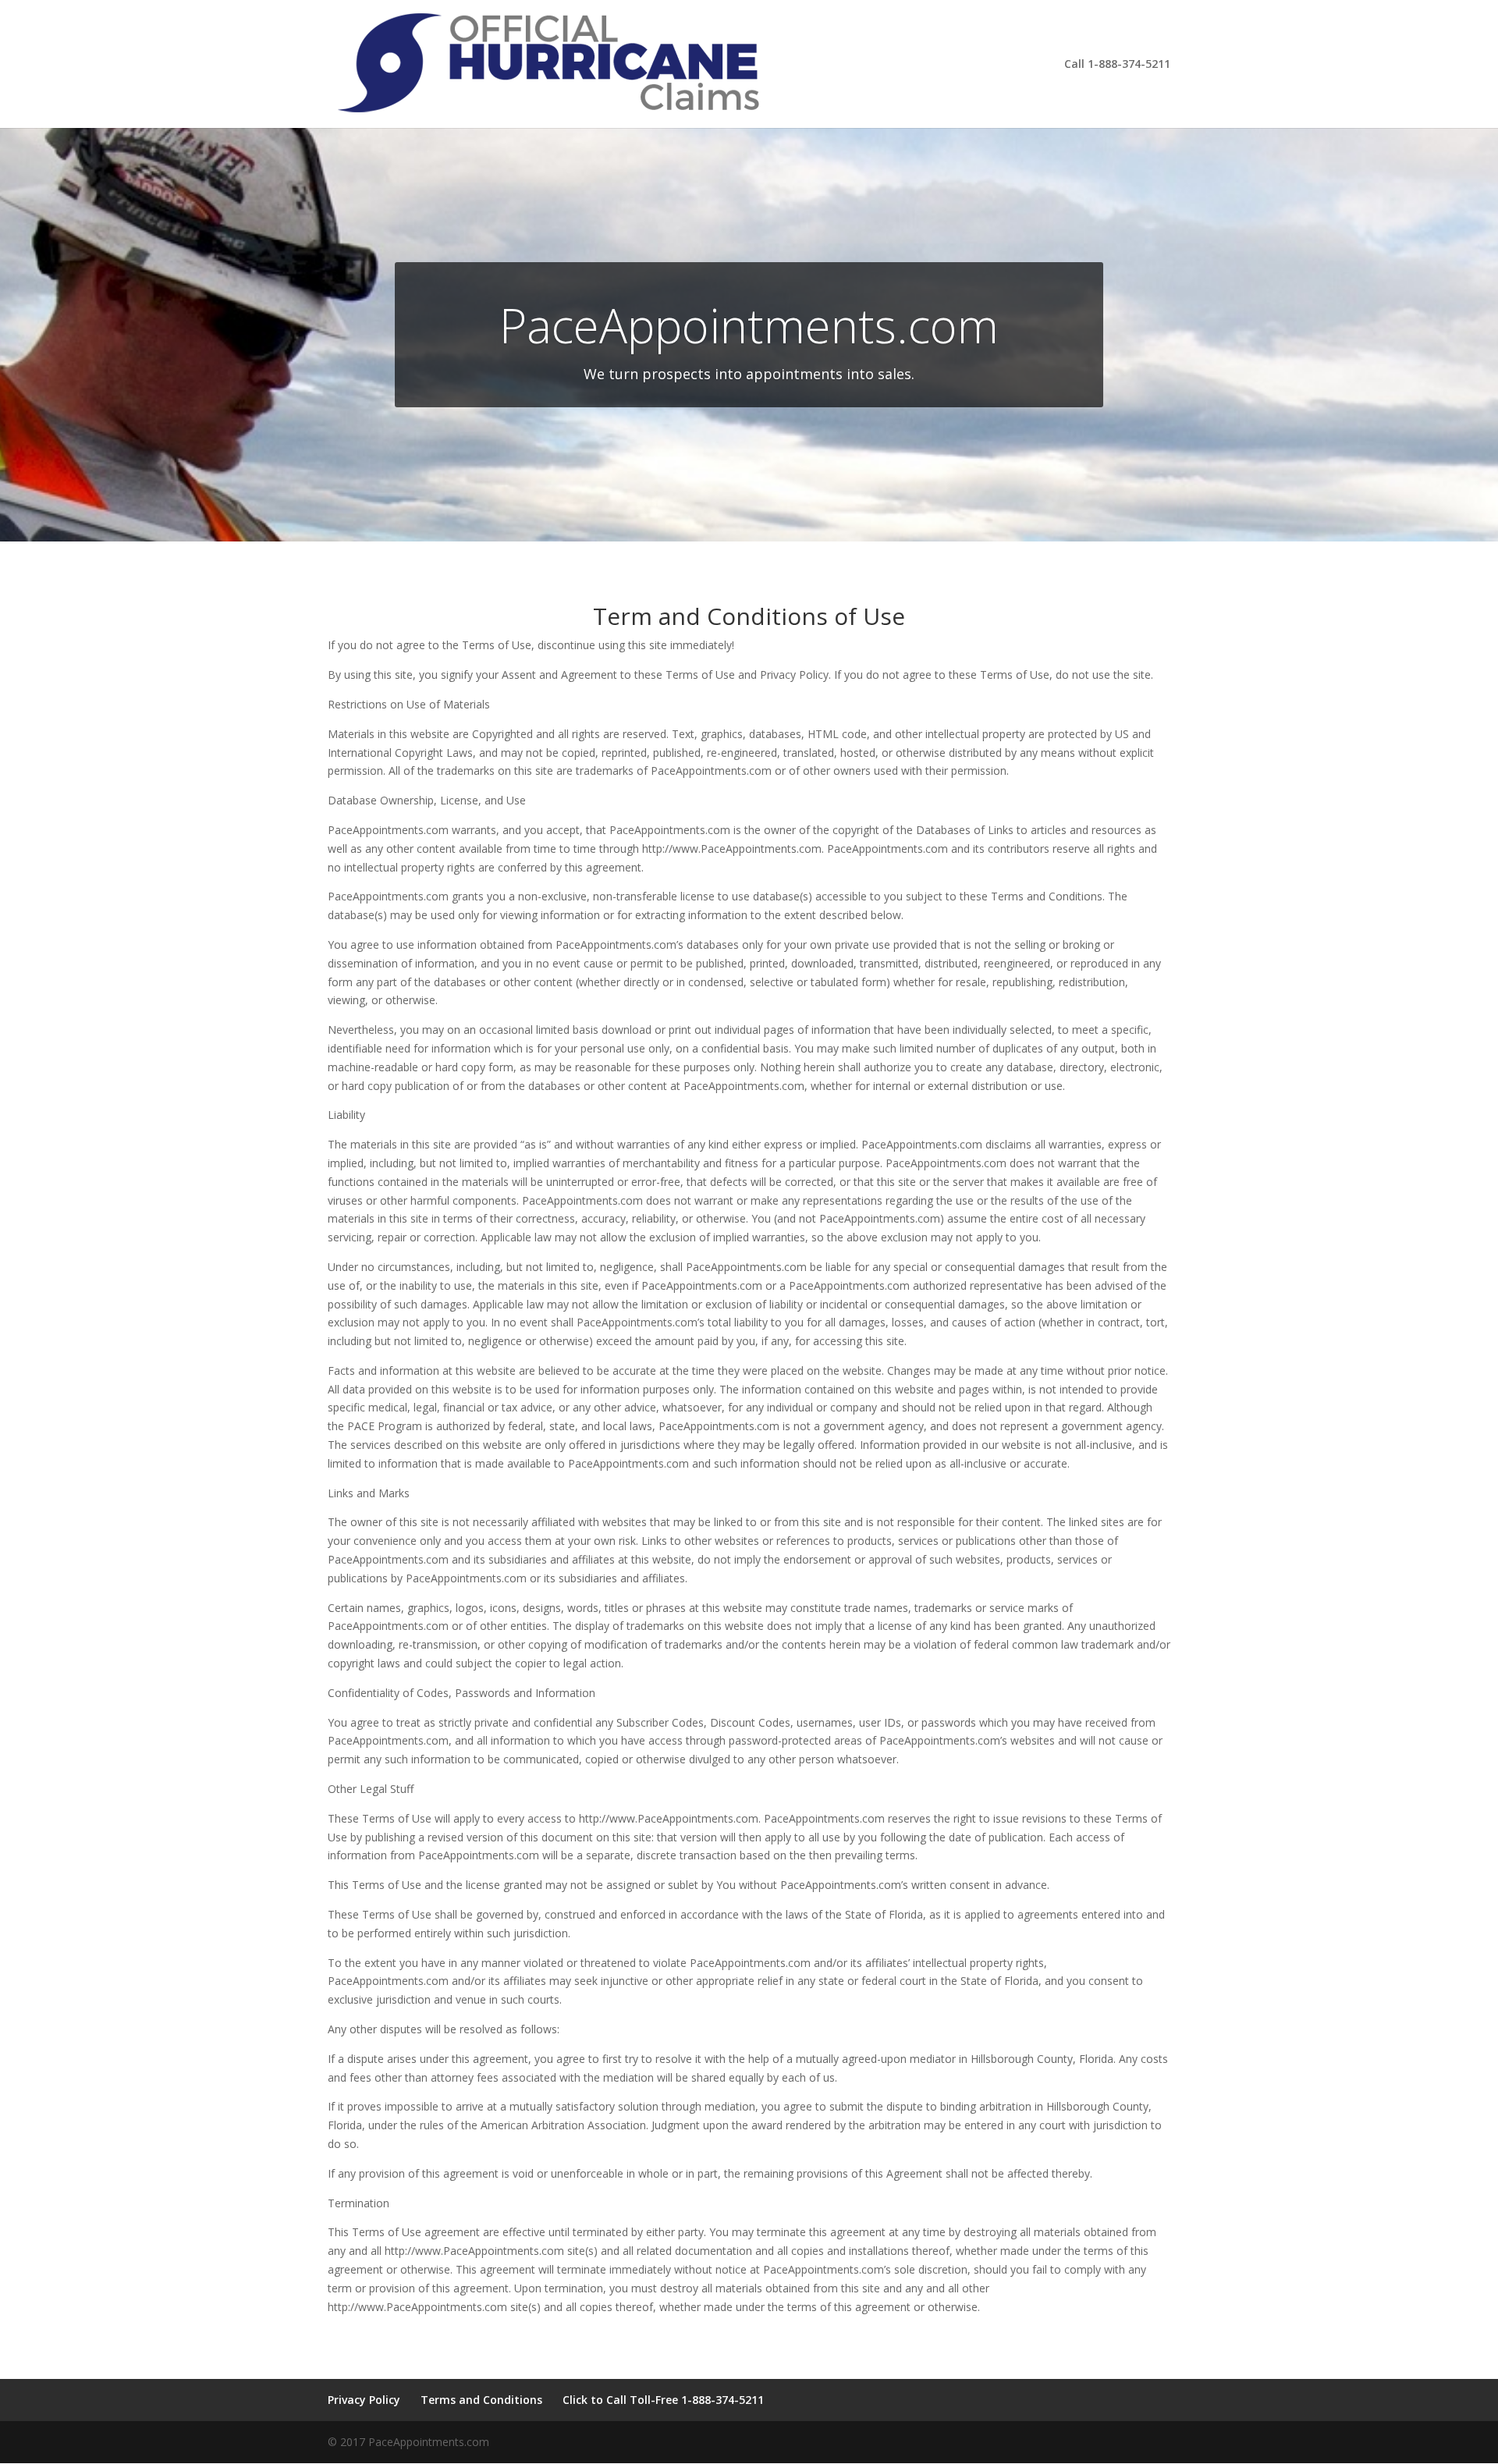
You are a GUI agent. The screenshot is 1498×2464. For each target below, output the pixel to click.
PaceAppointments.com (749, 325)
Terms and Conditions (481, 2400)
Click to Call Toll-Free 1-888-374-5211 (663, 2400)
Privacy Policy (364, 2400)
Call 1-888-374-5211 (1117, 65)
